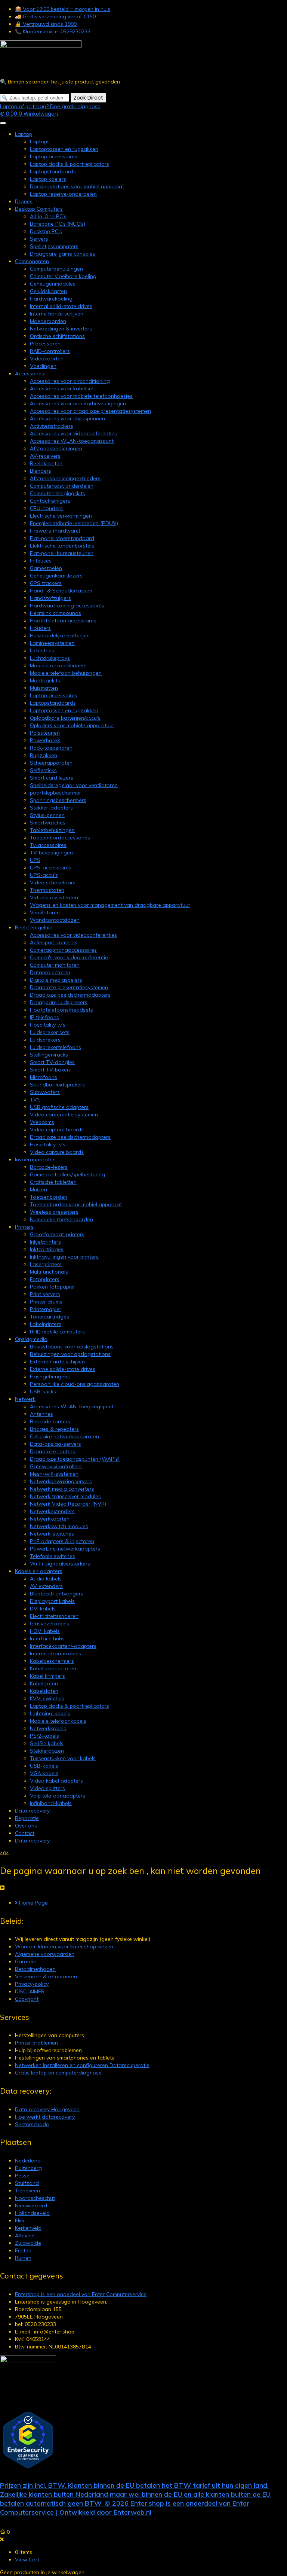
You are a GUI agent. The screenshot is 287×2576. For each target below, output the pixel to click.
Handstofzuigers (50, 598)
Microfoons (44, 1077)
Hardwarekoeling (51, 299)
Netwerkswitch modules (59, 1526)
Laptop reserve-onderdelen (63, 194)
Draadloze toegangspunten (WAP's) (75, 1459)
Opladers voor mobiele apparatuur (72, 725)
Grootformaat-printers (57, 1234)
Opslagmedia (31, 1339)
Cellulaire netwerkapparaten (64, 1436)
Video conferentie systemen (64, 1115)
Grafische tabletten (53, 1182)
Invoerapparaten (35, 1159)
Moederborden (48, 321)
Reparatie (27, 1818)
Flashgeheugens (50, 1377)
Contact (25, 1833)
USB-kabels (44, 1766)
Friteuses (41, 561)
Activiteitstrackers (52, 426)
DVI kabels (43, 1609)
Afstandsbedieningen (56, 448)
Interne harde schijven (57, 314)
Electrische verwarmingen (61, 516)
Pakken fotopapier (53, 1287)
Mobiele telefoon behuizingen (66, 673)
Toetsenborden (49, 1197)
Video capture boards (57, 1130)
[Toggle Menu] (3, 123)
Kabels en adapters (39, 1571)
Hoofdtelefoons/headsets (61, 1010)
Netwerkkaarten (50, 1519)
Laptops (40, 141)
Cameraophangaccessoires (63, 950)
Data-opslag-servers (55, 1444)
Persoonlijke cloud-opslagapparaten (75, 1384)
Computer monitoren (55, 965)
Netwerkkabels (48, 1728)
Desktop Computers (39, 209)
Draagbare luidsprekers (59, 1002)
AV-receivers (45, 456)
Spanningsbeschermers (58, 800)
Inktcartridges (47, 1249)
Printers (24, 1227)
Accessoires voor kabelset (62, 388)
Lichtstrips (42, 650)
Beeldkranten (46, 463)
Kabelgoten (44, 1683)
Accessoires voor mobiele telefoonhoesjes (81, 396)
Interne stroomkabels (55, 1653)
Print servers (45, 1294)
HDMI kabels (45, 1631)
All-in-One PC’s (48, 216)
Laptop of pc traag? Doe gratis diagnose (50, 106)
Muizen (38, 1189)
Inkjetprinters (45, 1242)
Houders (40, 628)
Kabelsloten (44, 1691)
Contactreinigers (50, 501)
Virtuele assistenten (54, 897)
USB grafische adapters (59, 1107)
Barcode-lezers (49, 1167)
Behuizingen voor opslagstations (70, 1354)
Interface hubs (47, 1638)
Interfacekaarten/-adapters (63, 1646)
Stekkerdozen (47, 1751)
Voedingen (43, 366)
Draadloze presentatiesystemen (69, 987)
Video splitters (47, 1788)
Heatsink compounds (55, 613)
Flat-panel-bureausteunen (62, 553)
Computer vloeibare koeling (63, 276)
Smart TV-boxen (50, 1070)
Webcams (42, 1122)
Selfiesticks (43, 770)
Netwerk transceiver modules (65, 1496)
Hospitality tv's (48, 1025)
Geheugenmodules (53, 284)
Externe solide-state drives (63, 1369)
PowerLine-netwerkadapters (65, 1549)
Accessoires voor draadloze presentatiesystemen (90, 411)
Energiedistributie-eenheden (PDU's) (74, 523)
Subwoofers (45, 1092)
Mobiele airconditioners (58, 665)
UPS (35, 860)
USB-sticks (43, 1391)
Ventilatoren (45, 912)
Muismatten (44, 688)
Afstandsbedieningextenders (65, 478)
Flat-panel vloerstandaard (62, 538)
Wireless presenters (54, 1212)
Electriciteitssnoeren (54, 1616)
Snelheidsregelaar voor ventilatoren (74, 785)
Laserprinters (46, 1264)
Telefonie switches (53, 1556)
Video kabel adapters (56, 1781)
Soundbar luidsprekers (57, 1085)
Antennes (41, 1414)
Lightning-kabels (50, 1713)
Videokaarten (47, 359)
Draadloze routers (53, 1451)
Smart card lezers (52, 778)
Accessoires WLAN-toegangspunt (72, 441)
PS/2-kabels (44, 1736)
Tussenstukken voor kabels (63, 1758)
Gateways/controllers (56, 1466)
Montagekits (45, 680)
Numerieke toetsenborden (61, 1219)
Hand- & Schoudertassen (61, 591)
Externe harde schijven (57, 1362)
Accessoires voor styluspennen (67, 418)
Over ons (26, 1826)
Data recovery (32, 1811)
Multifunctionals (49, 1272)
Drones (24, 201)
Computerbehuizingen (56, 269)
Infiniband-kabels (51, 1803)
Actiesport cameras (54, 942)
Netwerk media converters (62, 1489)
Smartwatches (48, 823)
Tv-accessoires (48, 845)
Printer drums (46, 1302)
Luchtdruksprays (50, 658)
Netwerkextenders (52, 1511)
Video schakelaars (53, 882)
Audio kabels (46, 1579)
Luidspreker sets (50, 1032)
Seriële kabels (47, 1743)
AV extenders (46, 1586)
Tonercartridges (50, 1317)
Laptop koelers (48, 179)
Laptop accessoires (54, 156)
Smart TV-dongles (52, 1062)
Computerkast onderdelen (62, 486)
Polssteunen (45, 733)
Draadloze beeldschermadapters (70, 995)
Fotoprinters (45, 1279)
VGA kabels (44, 1773)
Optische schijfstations (57, 336)
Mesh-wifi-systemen (54, 1474)
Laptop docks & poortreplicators (70, 164)
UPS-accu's (44, 875)
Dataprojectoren (50, 972)
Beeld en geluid (34, 927)
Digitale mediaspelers (56, 980)
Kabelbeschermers (52, 1661)
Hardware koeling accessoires (67, 606)
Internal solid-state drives (61, 306)
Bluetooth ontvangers (57, 1594)
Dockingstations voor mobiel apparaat (77, 186)
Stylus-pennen (47, 815)
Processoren (45, 344)
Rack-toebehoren (51, 748)
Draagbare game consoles (63, 254)
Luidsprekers (45, 1040)
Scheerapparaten (51, 763)
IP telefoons (44, 1017)
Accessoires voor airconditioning (70, 381)
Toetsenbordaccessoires (60, 838)
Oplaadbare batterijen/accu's (65, 718)
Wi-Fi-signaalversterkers (60, 1564)
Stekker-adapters (51, 808)
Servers (39, 239)
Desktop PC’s (46, 231)
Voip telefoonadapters (58, 1796)
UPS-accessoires (51, 868)
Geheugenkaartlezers (56, 576)
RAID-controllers (50, 351)
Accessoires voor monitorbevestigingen (78, 403)
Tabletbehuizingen (52, 830)
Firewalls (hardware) (55, 531)
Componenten (32, 261)
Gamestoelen (46, 568)
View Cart (27, 2560)
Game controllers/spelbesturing (67, 1174)
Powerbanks (45, 740)
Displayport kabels (52, 1601)
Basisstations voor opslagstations (72, 1347)
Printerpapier (46, 1309)
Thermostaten (47, 890)
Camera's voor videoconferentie (69, 957)
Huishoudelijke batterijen (60, 635)
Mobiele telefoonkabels (58, 1721)
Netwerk (25, 1399)
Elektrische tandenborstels (62, 546)
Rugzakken (44, 755)
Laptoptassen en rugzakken (64, 149)
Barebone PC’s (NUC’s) (58, 224)
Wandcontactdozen (55, 920)
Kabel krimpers (47, 1676)
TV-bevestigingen (51, 853)
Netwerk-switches (52, 1534)
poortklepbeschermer (55, 793)
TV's (35, 1100)
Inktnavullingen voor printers (64, 1257)
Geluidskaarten (48, 291)
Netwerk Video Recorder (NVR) (68, 1504)
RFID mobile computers (57, 1332)
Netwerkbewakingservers (61, 1481)
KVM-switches (47, 1698)
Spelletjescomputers (54, 246)
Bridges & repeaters (54, 1429)
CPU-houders (46, 508)
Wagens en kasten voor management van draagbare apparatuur (110, 905)
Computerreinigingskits (58, 493)
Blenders (41, 471)
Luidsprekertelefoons (55, 1047)
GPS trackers (46, 583)
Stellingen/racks (49, 1055)
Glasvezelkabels (50, 1624)
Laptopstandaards (53, 171)
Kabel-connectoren (53, 1668)
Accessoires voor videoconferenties (73, 433)
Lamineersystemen (52, 643)
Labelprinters (46, 1324)
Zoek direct (88, 98)
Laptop (24, 134)
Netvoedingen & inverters (61, 329)
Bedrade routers (50, 1421)
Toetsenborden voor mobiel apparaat (76, 1204)
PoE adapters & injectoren (62, 1541)
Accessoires (30, 374)
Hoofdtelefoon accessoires (63, 621)
